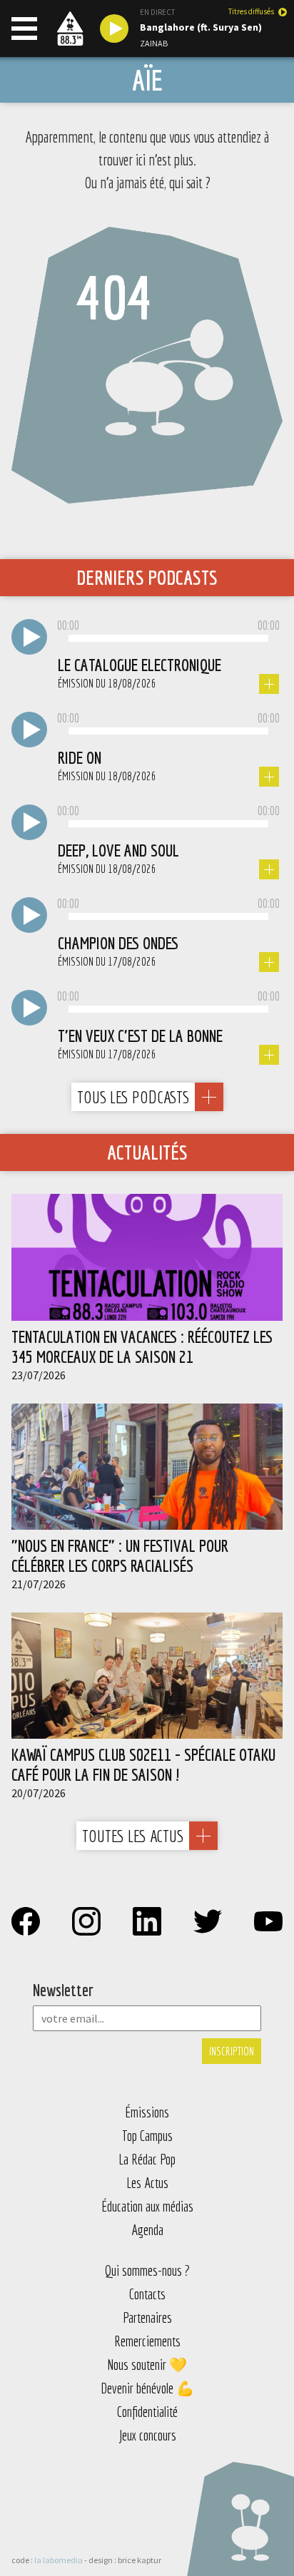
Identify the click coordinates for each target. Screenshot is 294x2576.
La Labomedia (59, 2560)
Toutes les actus (133, 1836)
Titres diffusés (251, 12)
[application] (168, 639)
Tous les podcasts (133, 1097)
